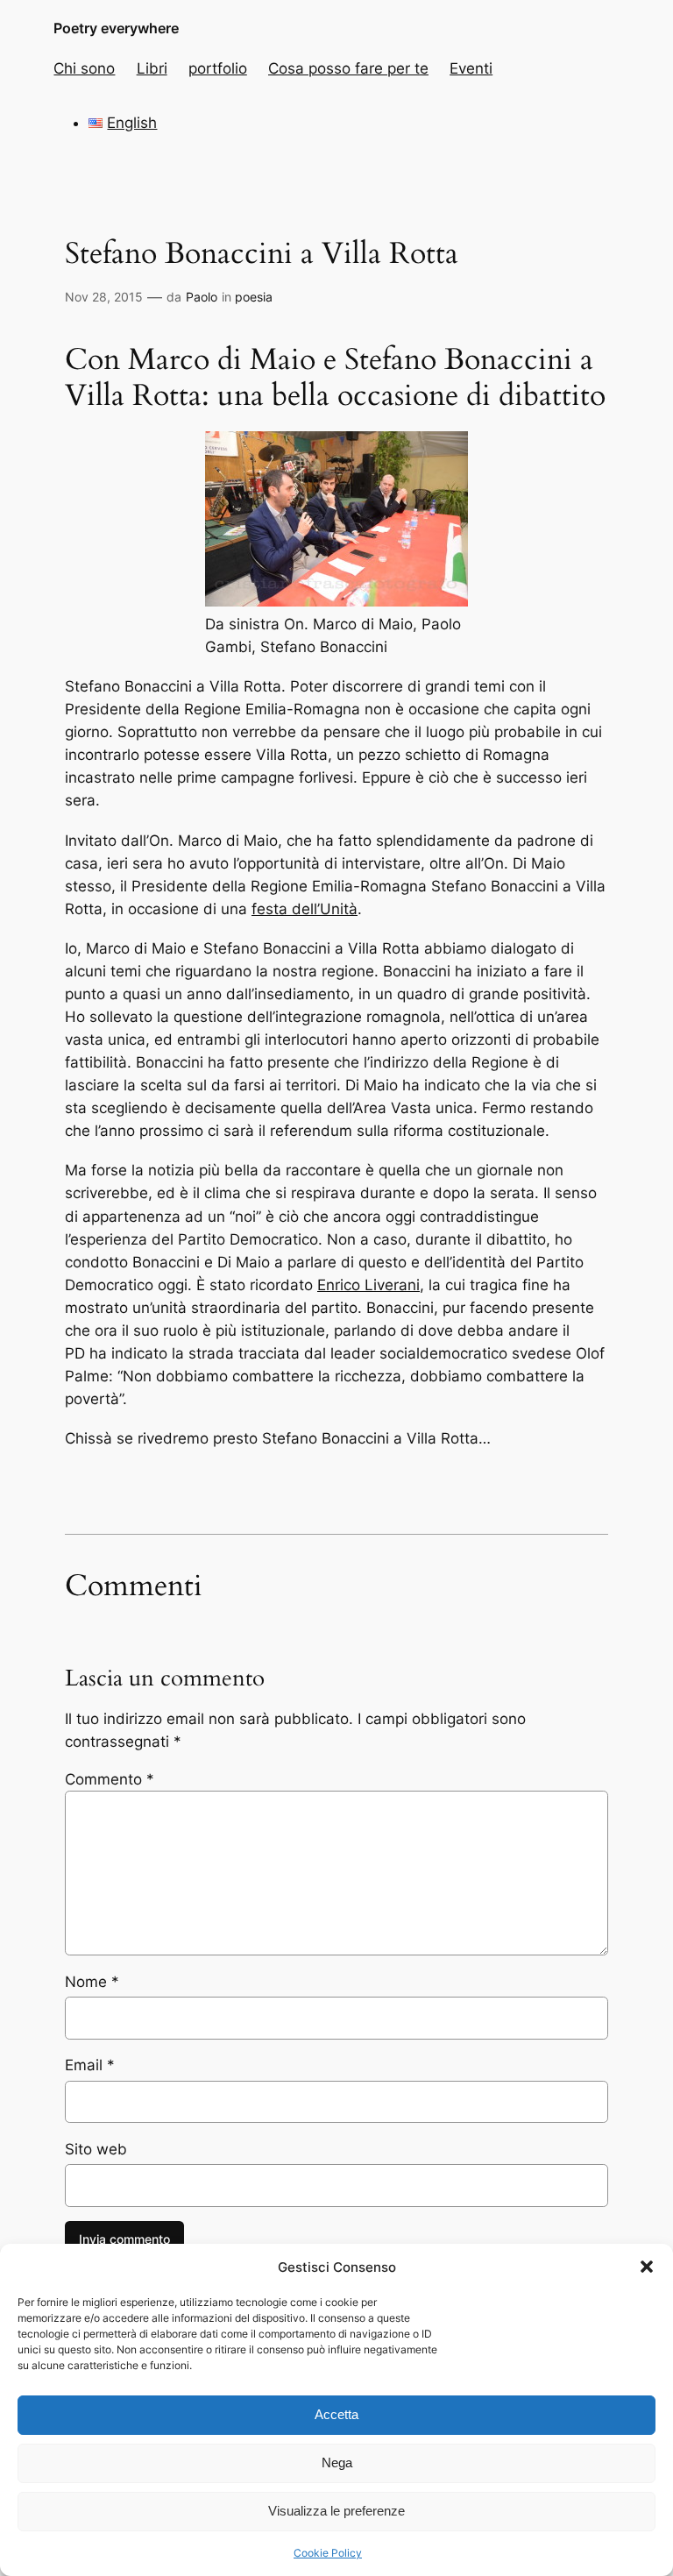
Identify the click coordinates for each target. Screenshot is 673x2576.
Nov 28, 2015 (104, 297)
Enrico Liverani (368, 1285)
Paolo (202, 297)
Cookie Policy (328, 2553)
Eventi (471, 68)
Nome (92, 1982)
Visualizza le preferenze (336, 2511)
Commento (110, 1779)
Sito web (96, 2149)
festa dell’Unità (305, 909)
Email (90, 2065)
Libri (152, 68)
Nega (337, 2462)
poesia (254, 297)
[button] (647, 2267)
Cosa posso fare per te (348, 68)
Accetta (336, 2414)
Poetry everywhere (116, 28)
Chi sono (84, 68)
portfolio (218, 68)
